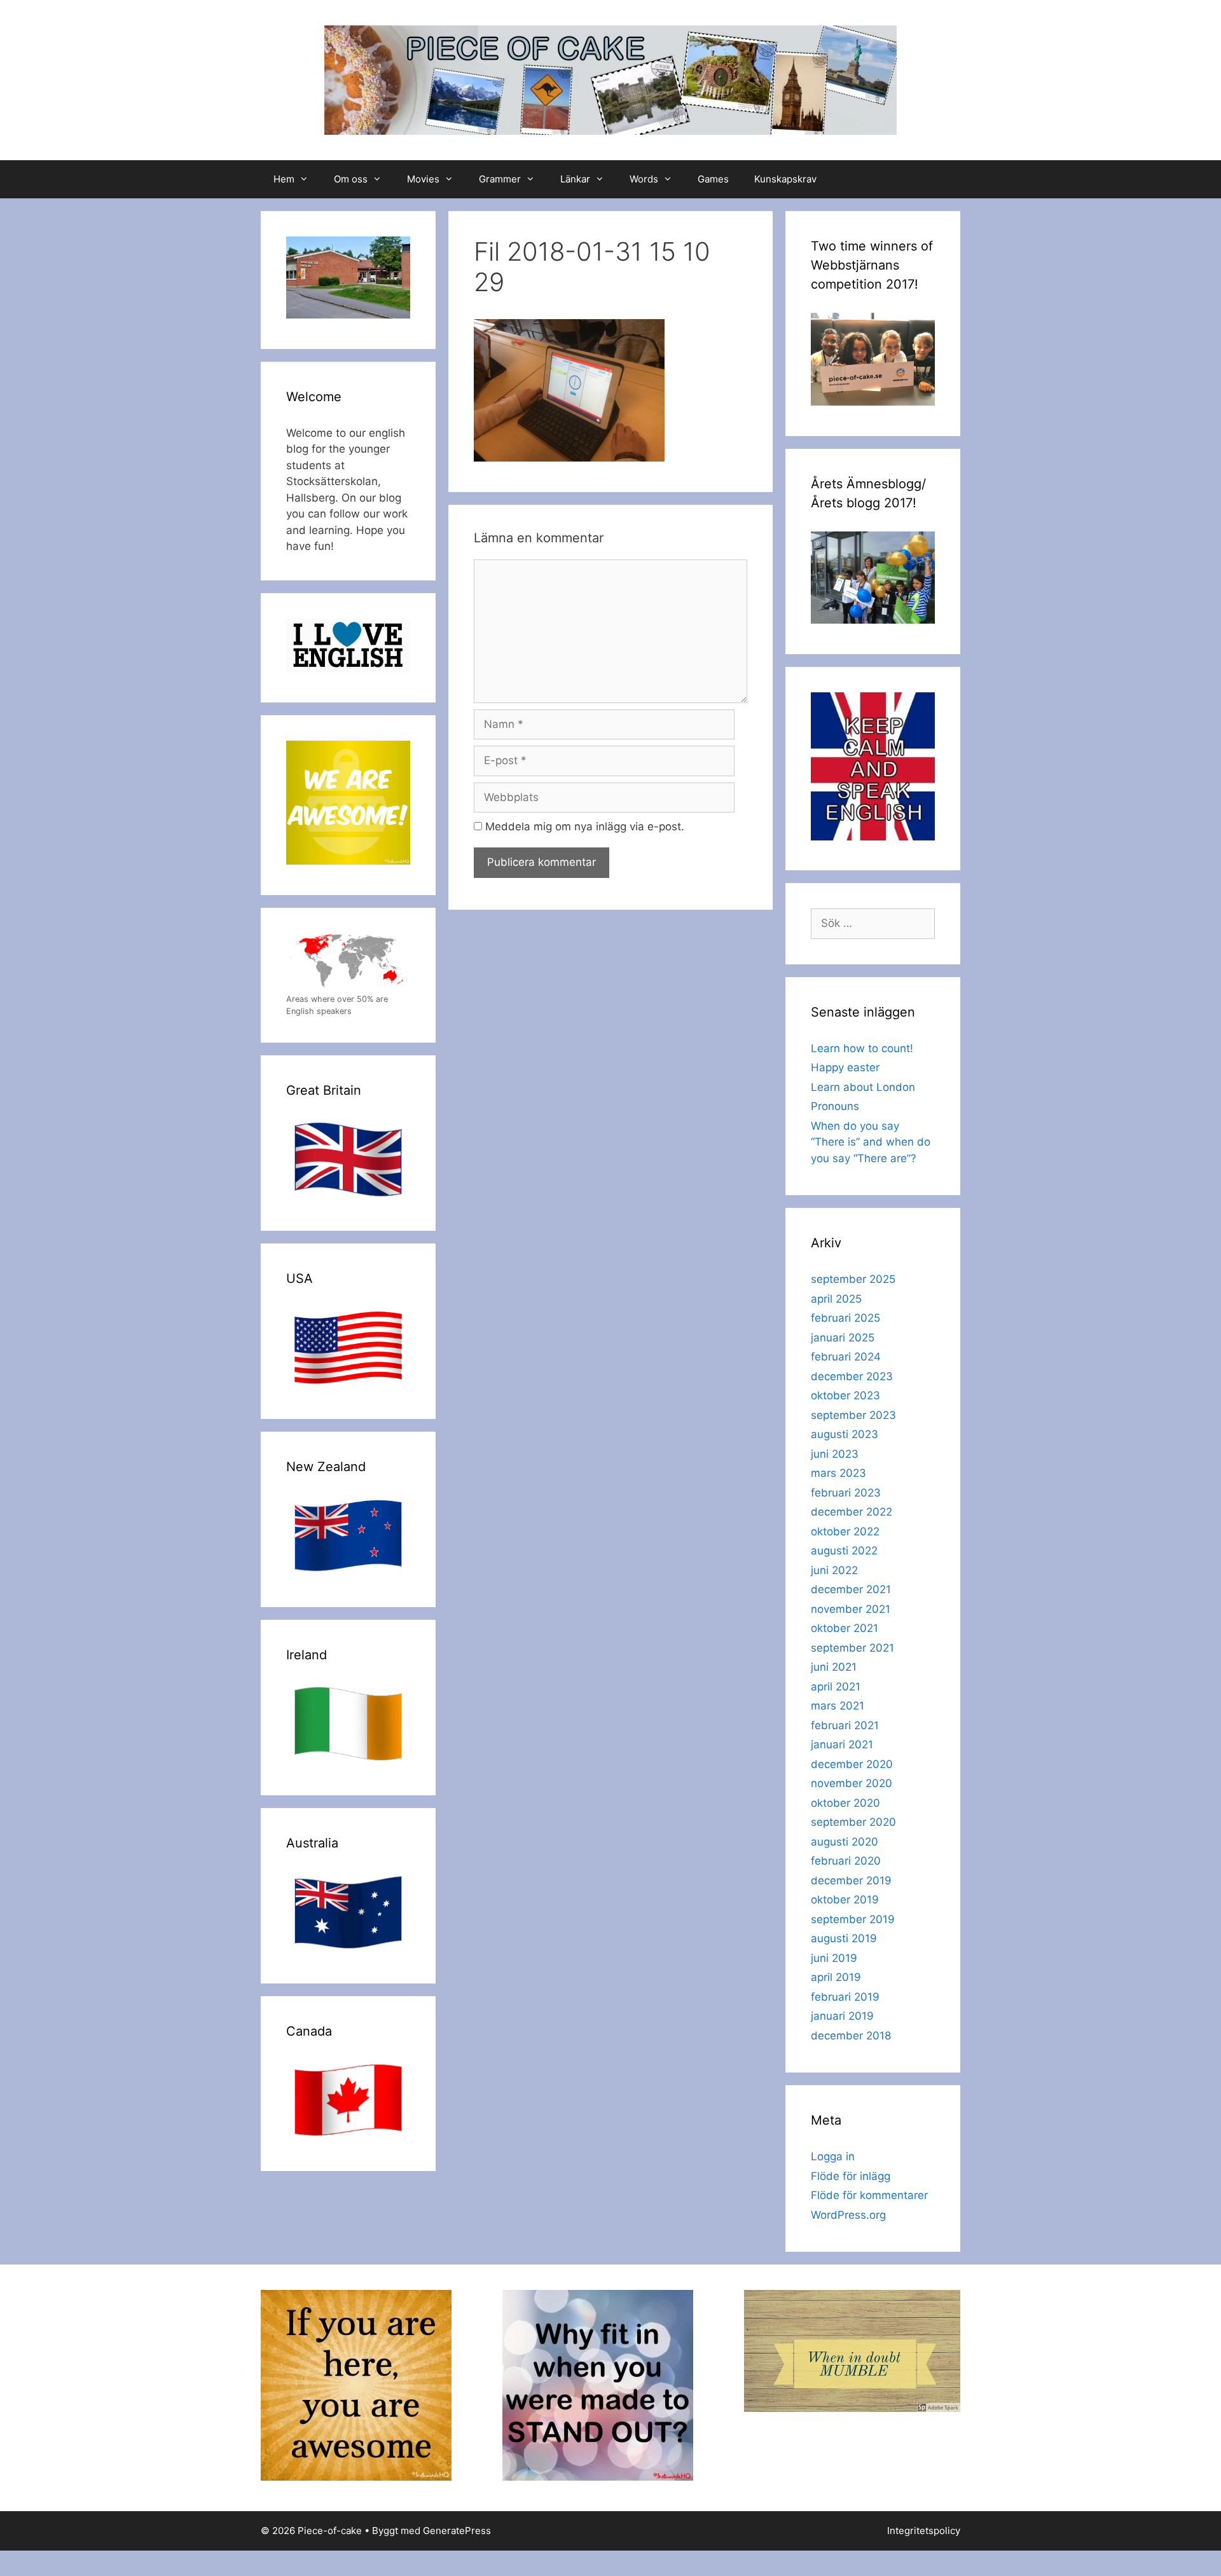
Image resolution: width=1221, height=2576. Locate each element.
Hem (284, 179)
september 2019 (853, 1919)
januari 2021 (842, 1744)
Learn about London (863, 1087)
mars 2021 (838, 1706)
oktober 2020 (845, 1803)
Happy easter (845, 1067)
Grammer (500, 179)
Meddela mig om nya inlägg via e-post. (585, 826)
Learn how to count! (862, 1048)
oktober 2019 (845, 1900)
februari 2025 (845, 1318)
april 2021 (836, 1687)
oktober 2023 (845, 1395)
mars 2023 (838, 1473)
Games (713, 179)
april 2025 (836, 1299)
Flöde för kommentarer (869, 2195)
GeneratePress (457, 2531)
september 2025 (853, 1279)
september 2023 (853, 1415)
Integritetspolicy (924, 2531)
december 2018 (851, 2036)
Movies (423, 179)
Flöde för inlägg (851, 2176)
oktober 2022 (845, 1531)
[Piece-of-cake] (610, 79)
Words (644, 179)
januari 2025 (843, 1338)
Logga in (833, 2156)
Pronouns (835, 1106)
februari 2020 (846, 1861)
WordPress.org (848, 2215)
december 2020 (852, 1764)
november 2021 (851, 1609)
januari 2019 (842, 2016)
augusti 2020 (845, 1842)
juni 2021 (834, 1667)
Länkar (575, 179)
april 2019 (836, 1977)
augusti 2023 (845, 1434)
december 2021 (851, 1589)
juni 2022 (834, 1570)
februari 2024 (846, 1357)
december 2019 (851, 1881)
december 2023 (852, 1376)
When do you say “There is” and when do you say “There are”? (871, 1142)
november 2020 (852, 1783)
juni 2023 (835, 1454)
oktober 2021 (845, 1628)
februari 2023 (846, 1493)
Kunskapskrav (785, 179)
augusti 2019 (844, 1938)
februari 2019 (845, 1997)
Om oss (351, 179)
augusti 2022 (844, 1551)
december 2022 (852, 1512)
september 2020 (853, 1822)
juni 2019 (834, 1958)
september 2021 (852, 1648)
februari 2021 (845, 1725)
